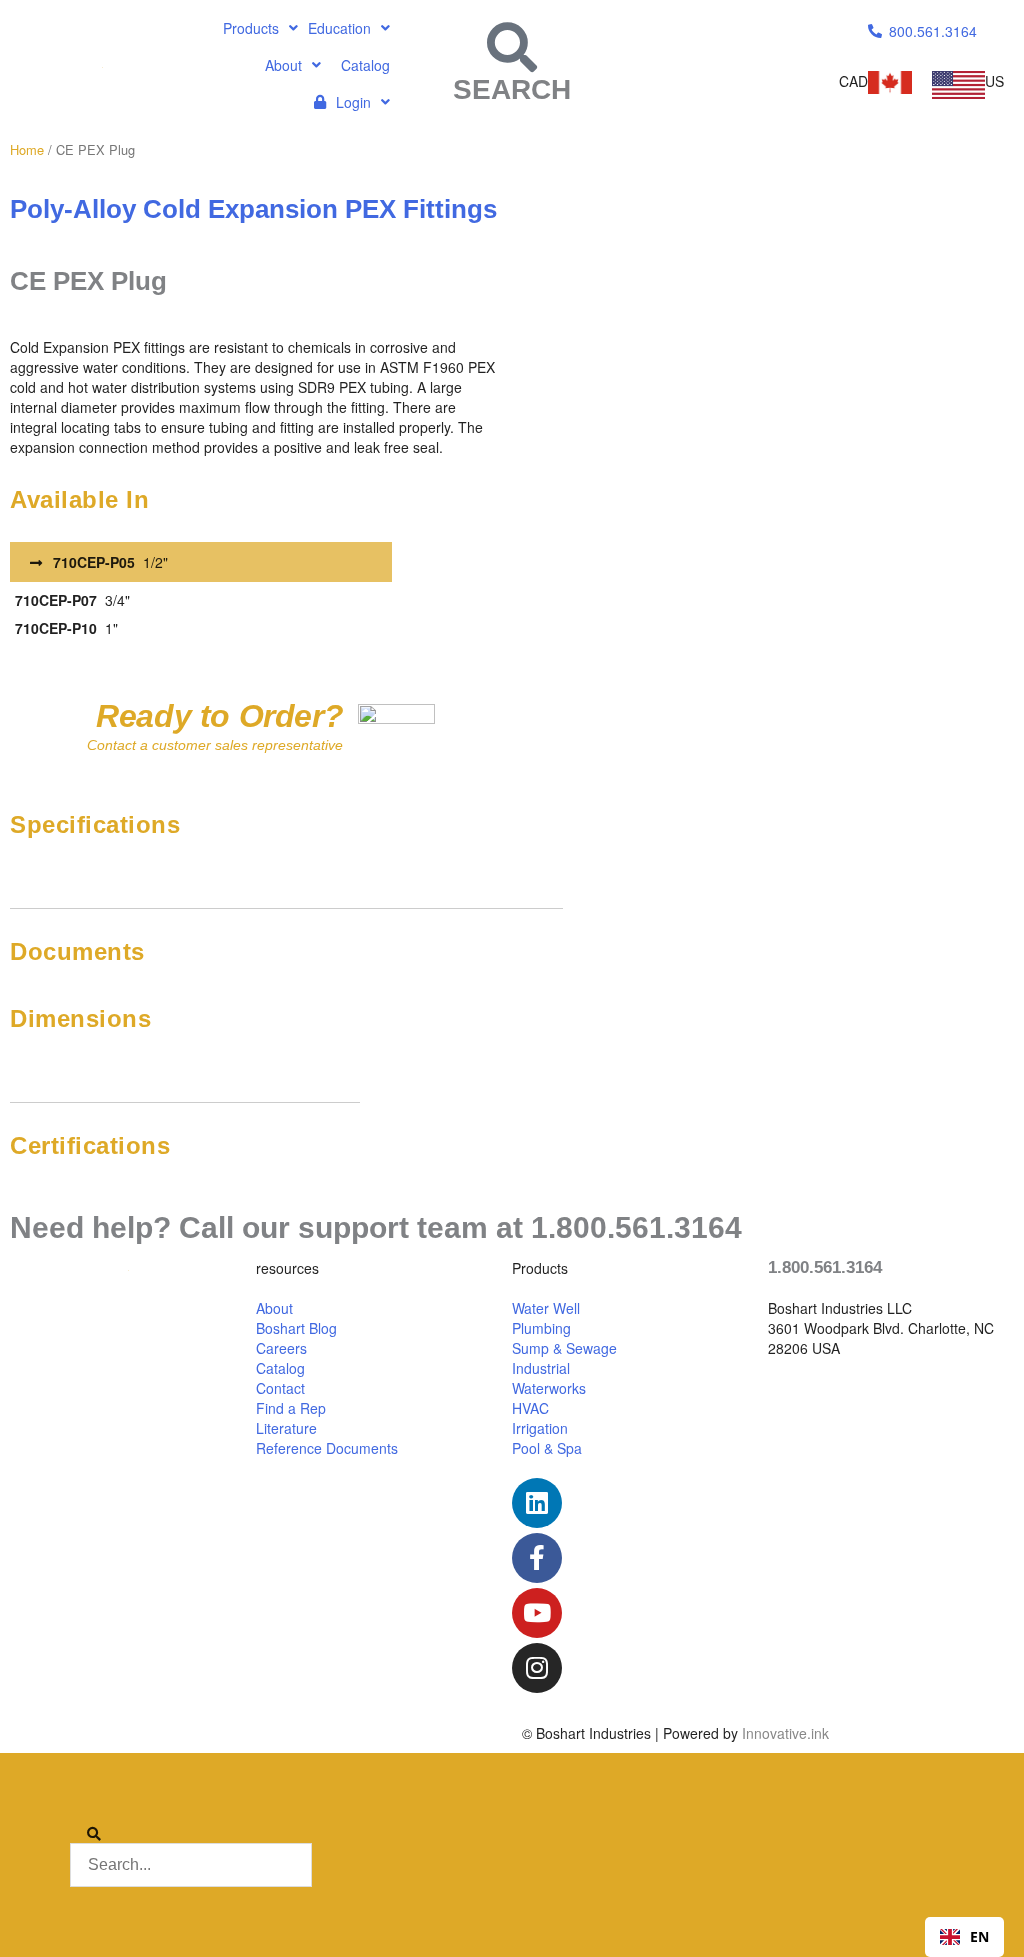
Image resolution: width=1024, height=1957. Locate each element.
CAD (853, 81)
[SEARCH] (512, 47)
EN (979, 1936)
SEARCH (512, 89)
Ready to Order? (219, 716)
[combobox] (964, 1937)
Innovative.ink (785, 1733)
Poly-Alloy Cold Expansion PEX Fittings (253, 209)
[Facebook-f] (537, 1558)
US (994, 81)
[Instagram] (537, 1668)
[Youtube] (537, 1613)
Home (27, 149)
